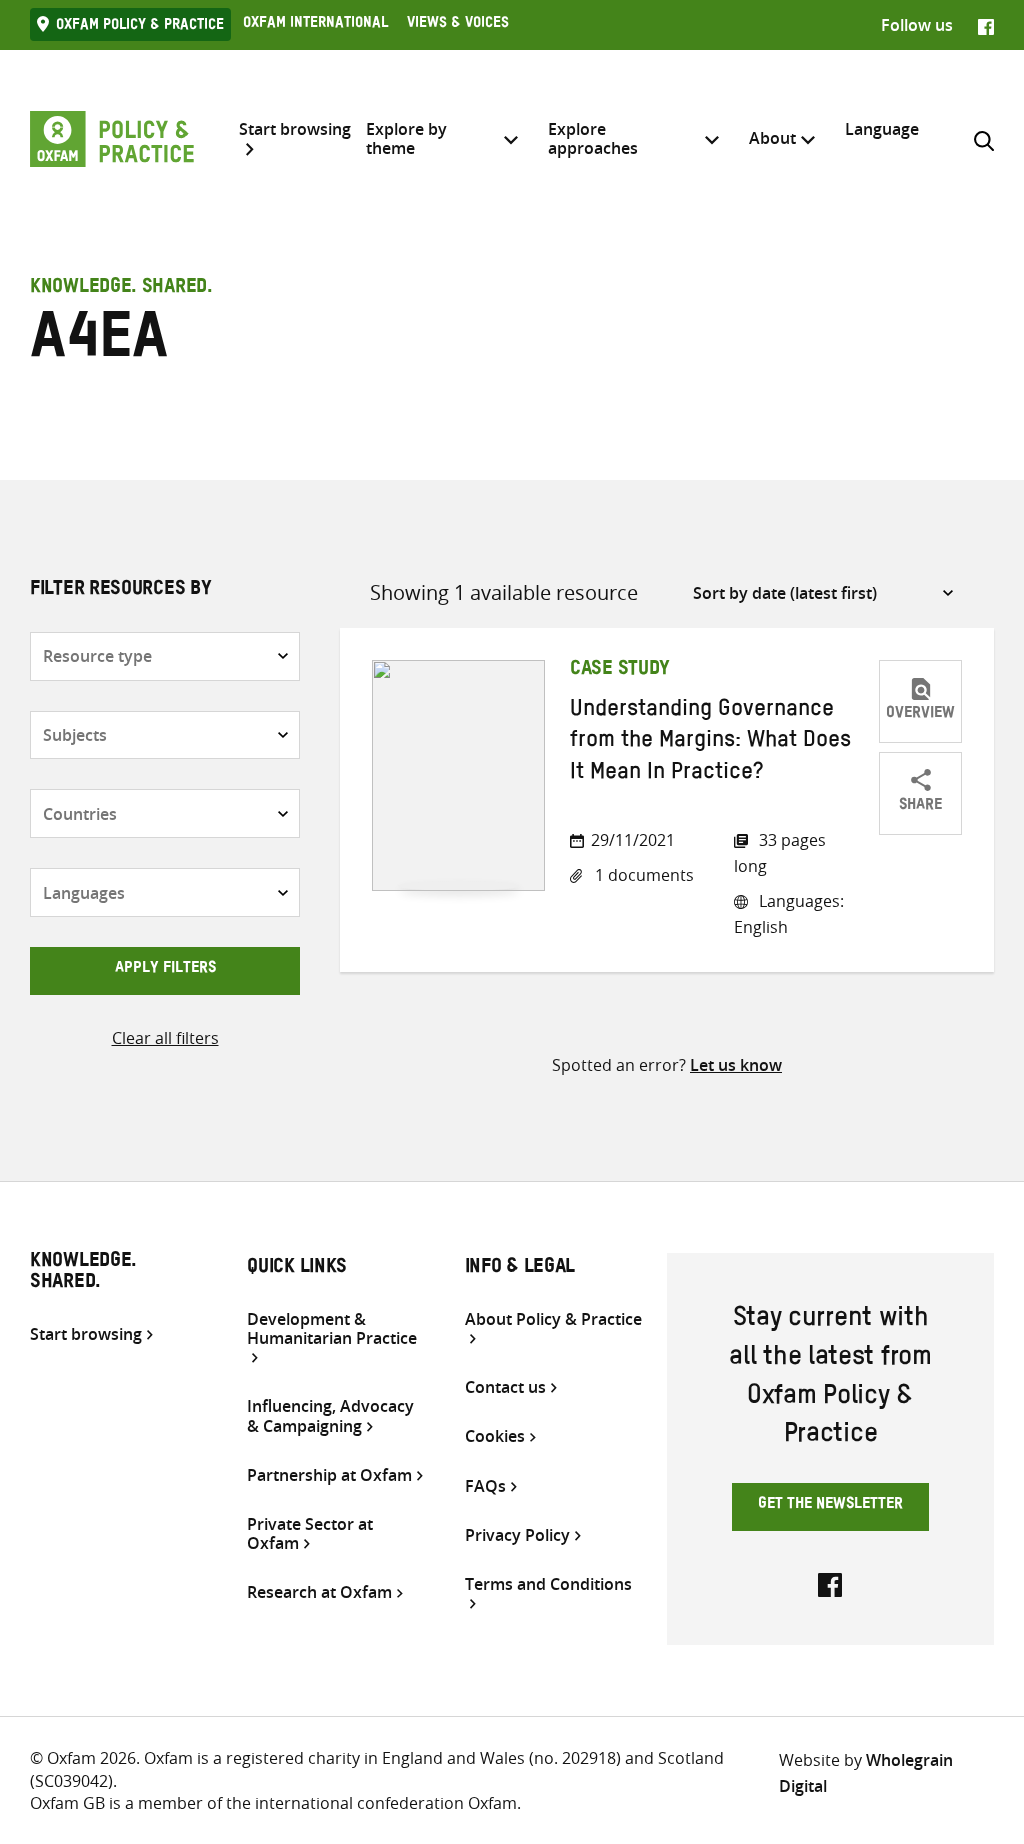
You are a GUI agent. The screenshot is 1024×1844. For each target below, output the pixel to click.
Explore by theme (406, 138)
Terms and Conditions (548, 1585)
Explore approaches (593, 138)
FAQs (485, 1486)
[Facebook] (986, 25)
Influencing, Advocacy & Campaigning (330, 1416)
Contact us (505, 1387)
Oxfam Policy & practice (140, 27)
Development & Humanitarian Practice (332, 1329)
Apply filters (165, 970)
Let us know (736, 1065)
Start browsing (295, 130)
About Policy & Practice (553, 1320)
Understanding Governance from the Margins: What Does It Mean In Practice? (710, 743)
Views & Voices (458, 25)
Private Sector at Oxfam (310, 1534)
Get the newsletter (830, 1506)
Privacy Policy (517, 1535)
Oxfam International (315, 25)
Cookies (495, 1436)
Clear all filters (165, 1038)
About (772, 138)
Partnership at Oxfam (329, 1475)
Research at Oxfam (319, 1592)
